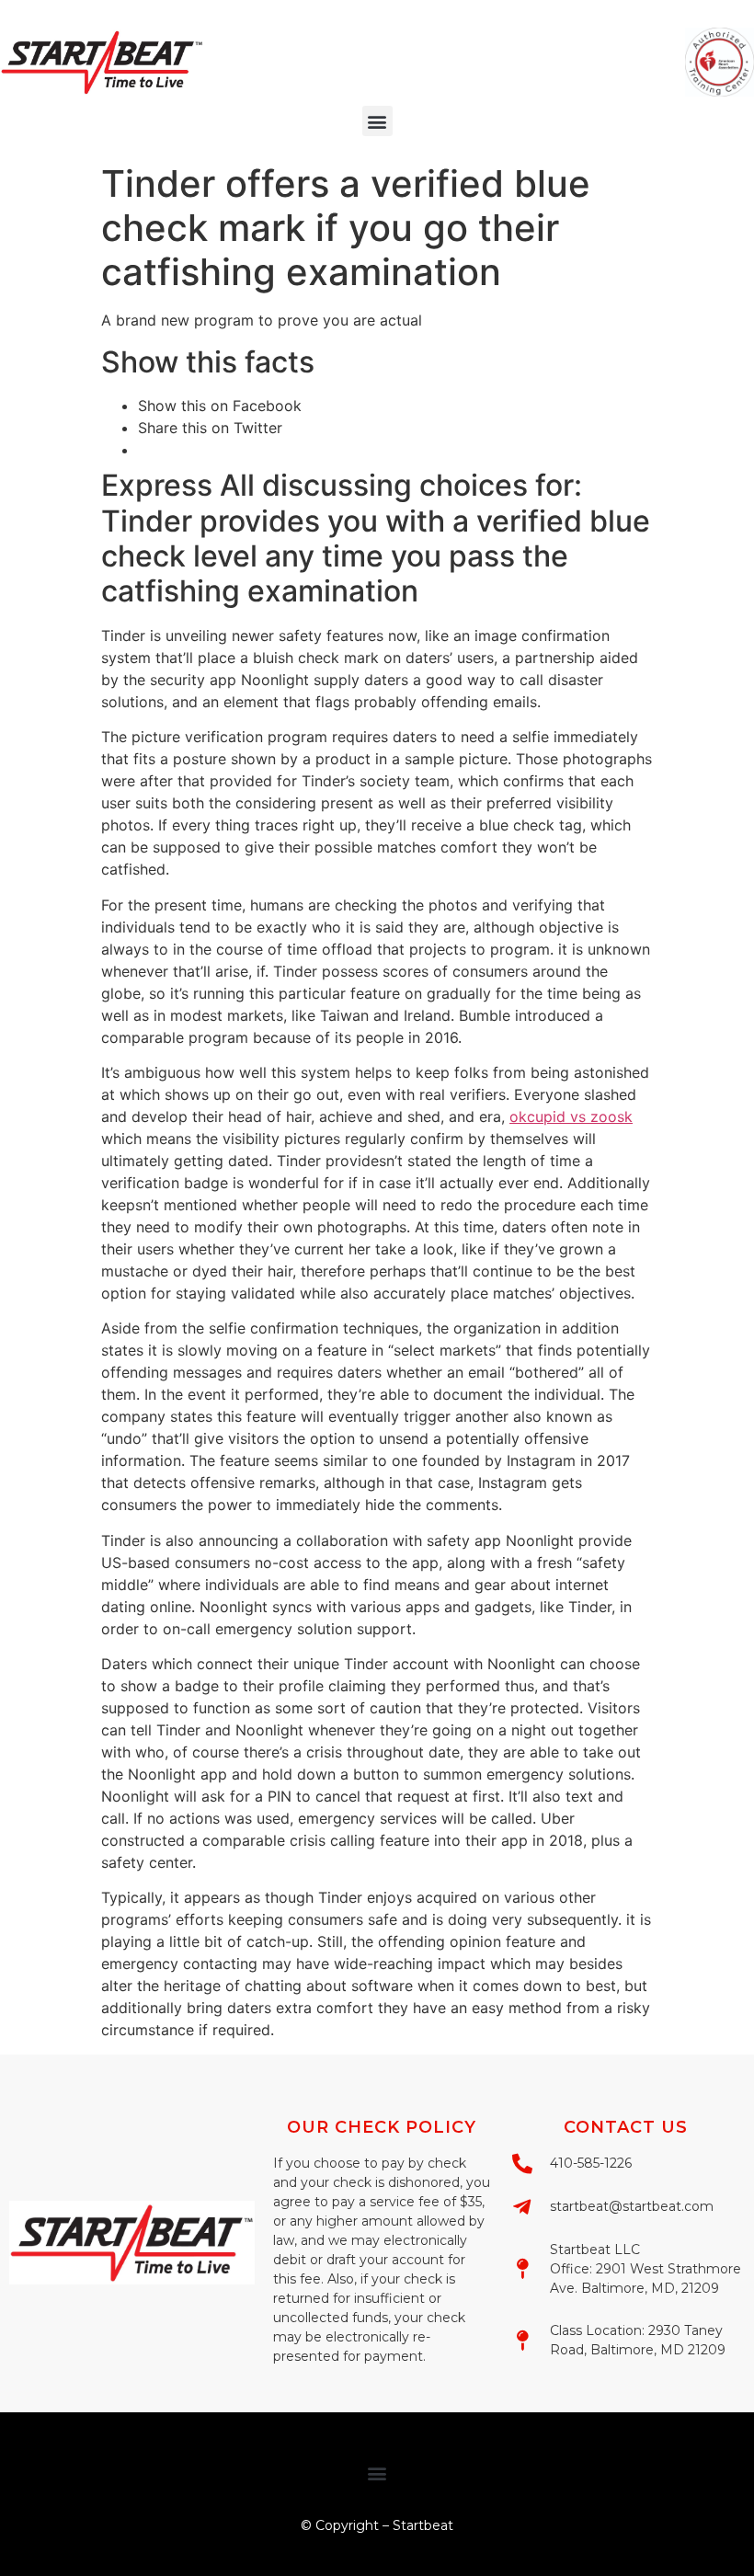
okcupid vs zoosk (571, 1116)
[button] (377, 121)
